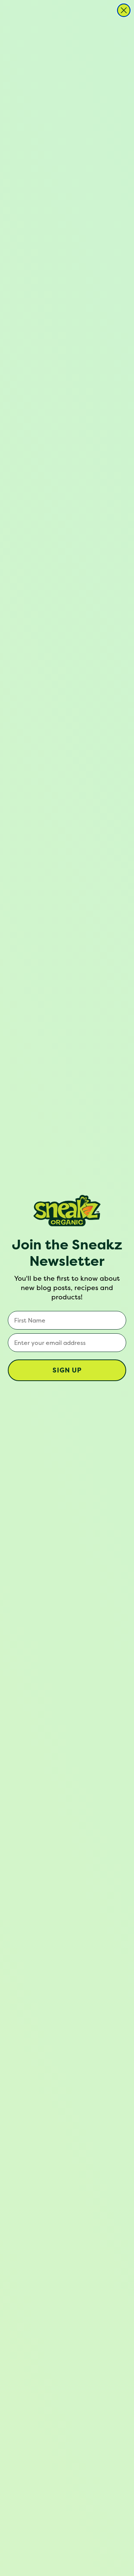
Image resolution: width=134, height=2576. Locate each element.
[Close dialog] (124, 10)
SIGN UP (67, 1370)
